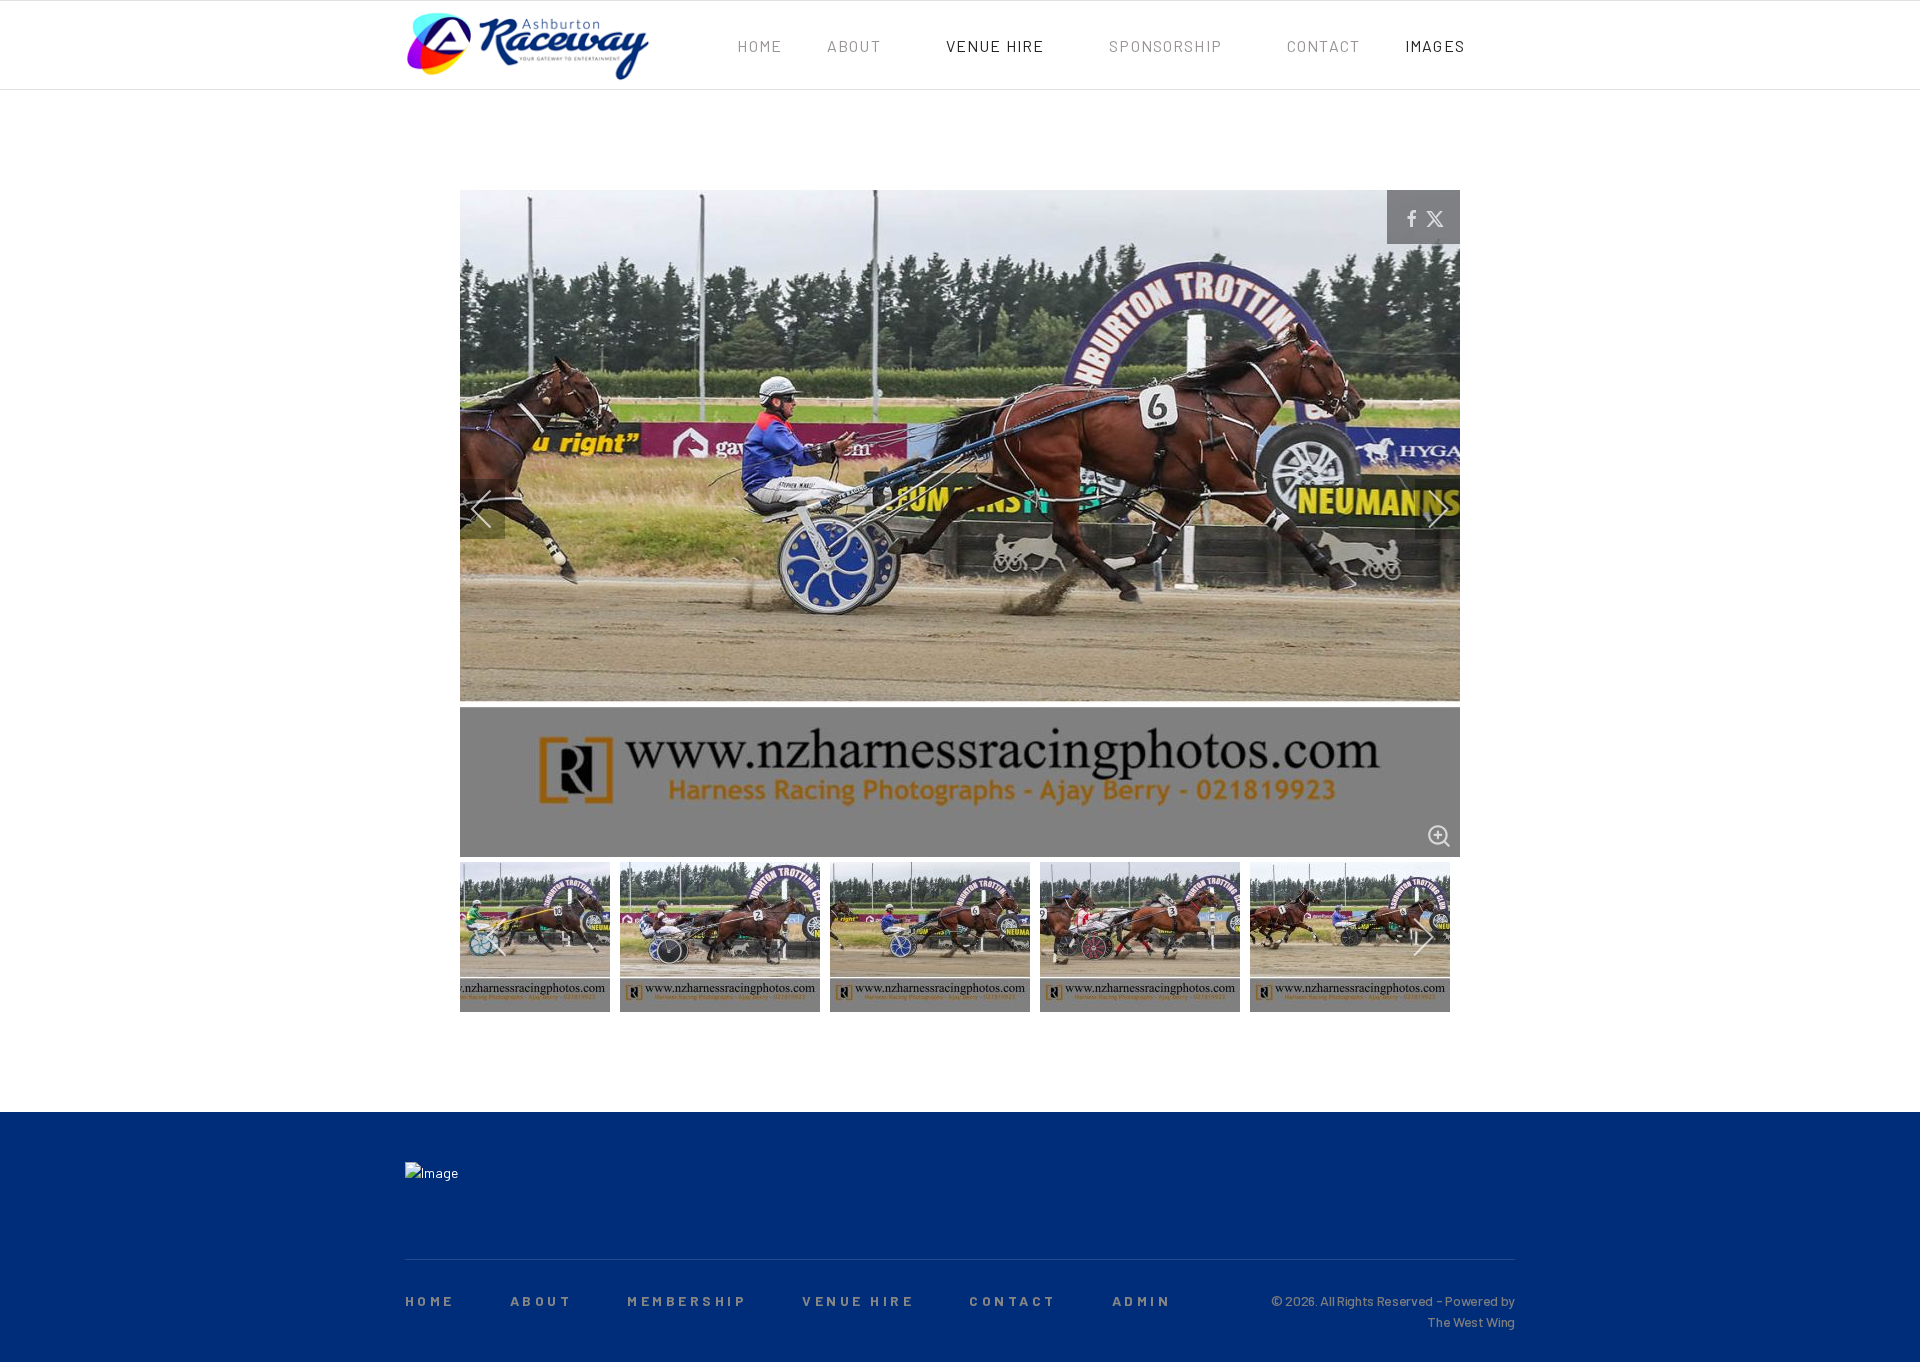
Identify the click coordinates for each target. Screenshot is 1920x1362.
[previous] (495, 509)
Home (759, 45)
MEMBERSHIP (687, 1300)
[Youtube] (1504, 1222)
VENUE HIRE (858, 1300)
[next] (1425, 509)
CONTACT (1012, 1300)
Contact (1323, 45)
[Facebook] (1473, 1222)
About (854, 45)
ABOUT (541, 1300)
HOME (430, 1300)
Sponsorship (1165, 45)
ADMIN (1141, 1300)
